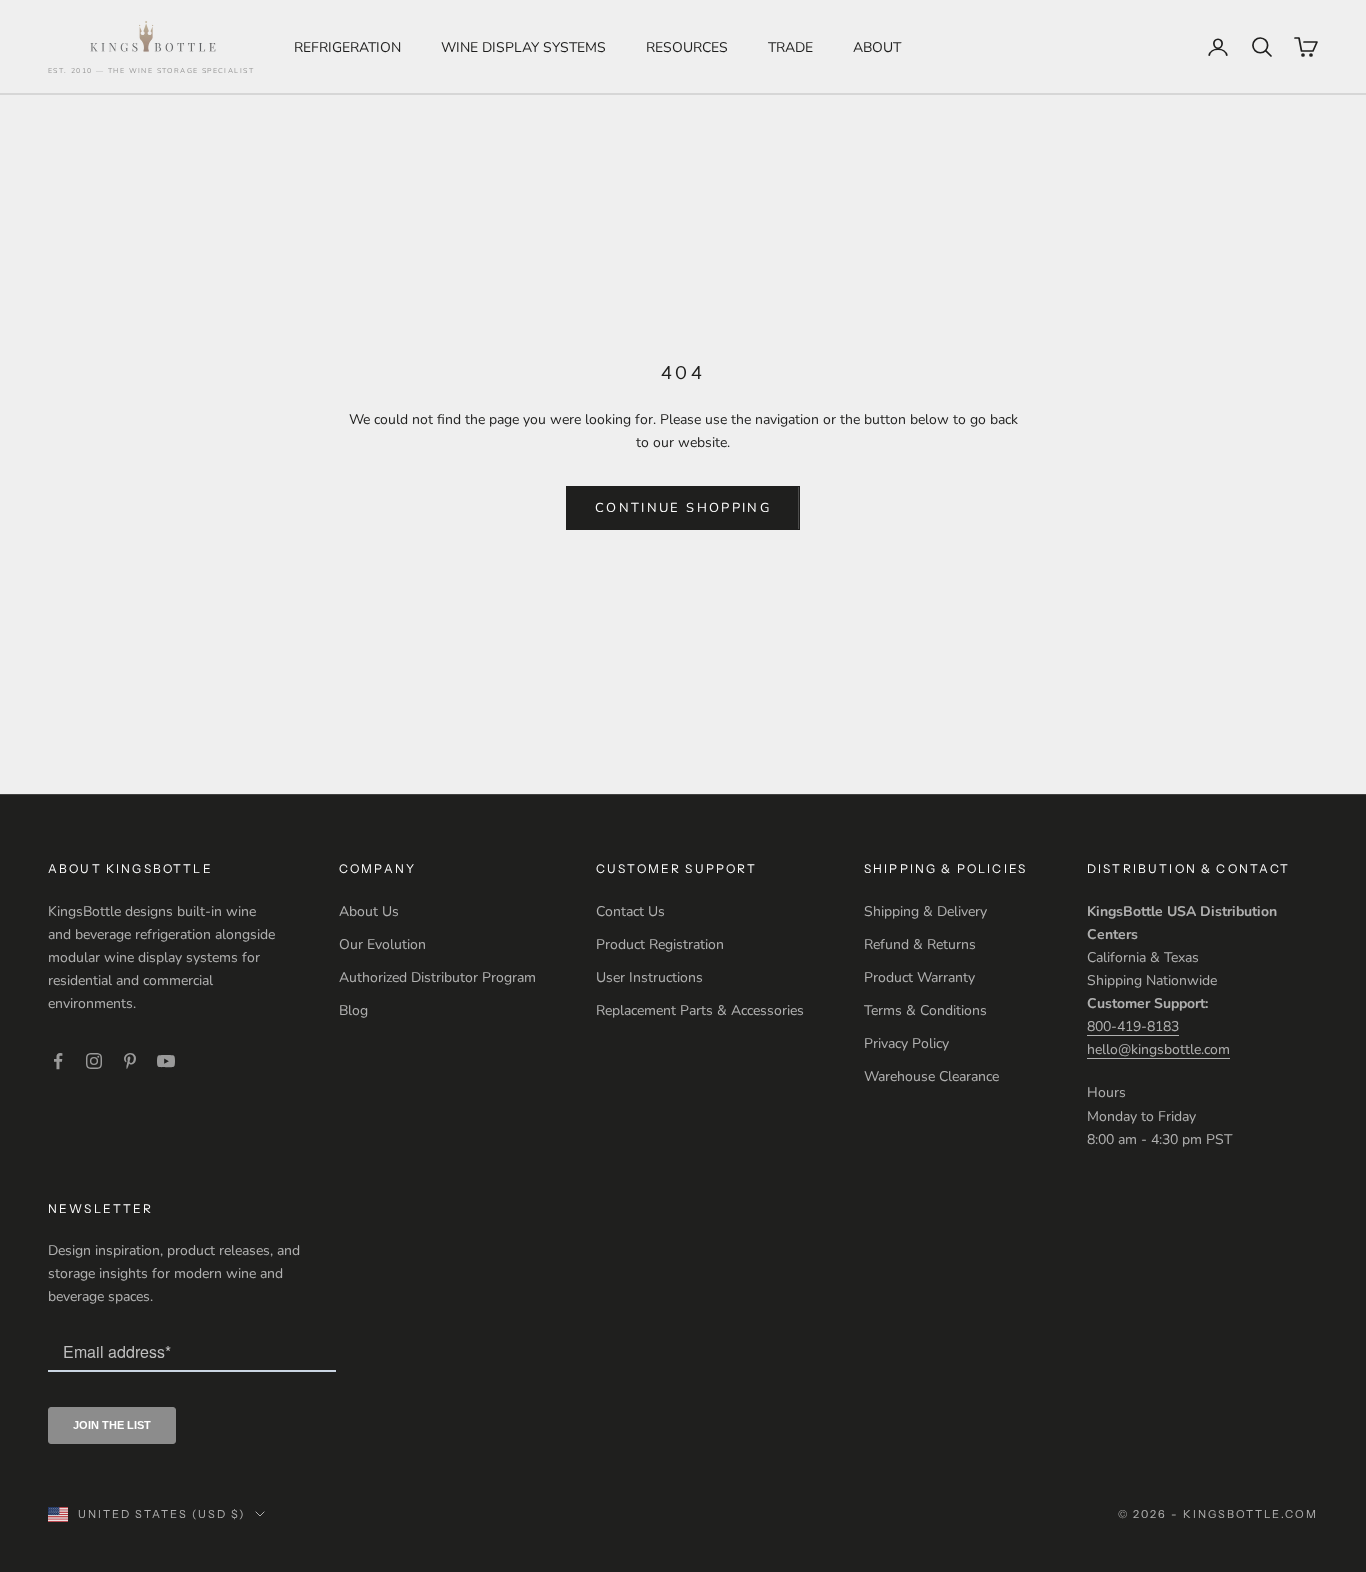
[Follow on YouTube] (166, 1061)
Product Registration (660, 944)
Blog (353, 1010)
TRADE (790, 47)
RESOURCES (687, 47)
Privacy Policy (906, 1043)
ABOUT (877, 47)
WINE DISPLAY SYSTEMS (523, 47)
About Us (369, 911)
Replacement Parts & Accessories (700, 1010)
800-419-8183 (1133, 1026)
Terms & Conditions (925, 1010)
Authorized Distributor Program (437, 977)
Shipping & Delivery (925, 911)
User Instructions (649, 977)
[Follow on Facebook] (58, 1061)
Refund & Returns (920, 944)
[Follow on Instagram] (94, 1061)
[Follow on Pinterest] (130, 1061)
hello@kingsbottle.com (1158, 1049)
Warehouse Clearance (931, 1076)
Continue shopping (683, 508)
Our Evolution (382, 944)
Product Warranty (919, 977)
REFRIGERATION (347, 47)
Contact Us (630, 911)
